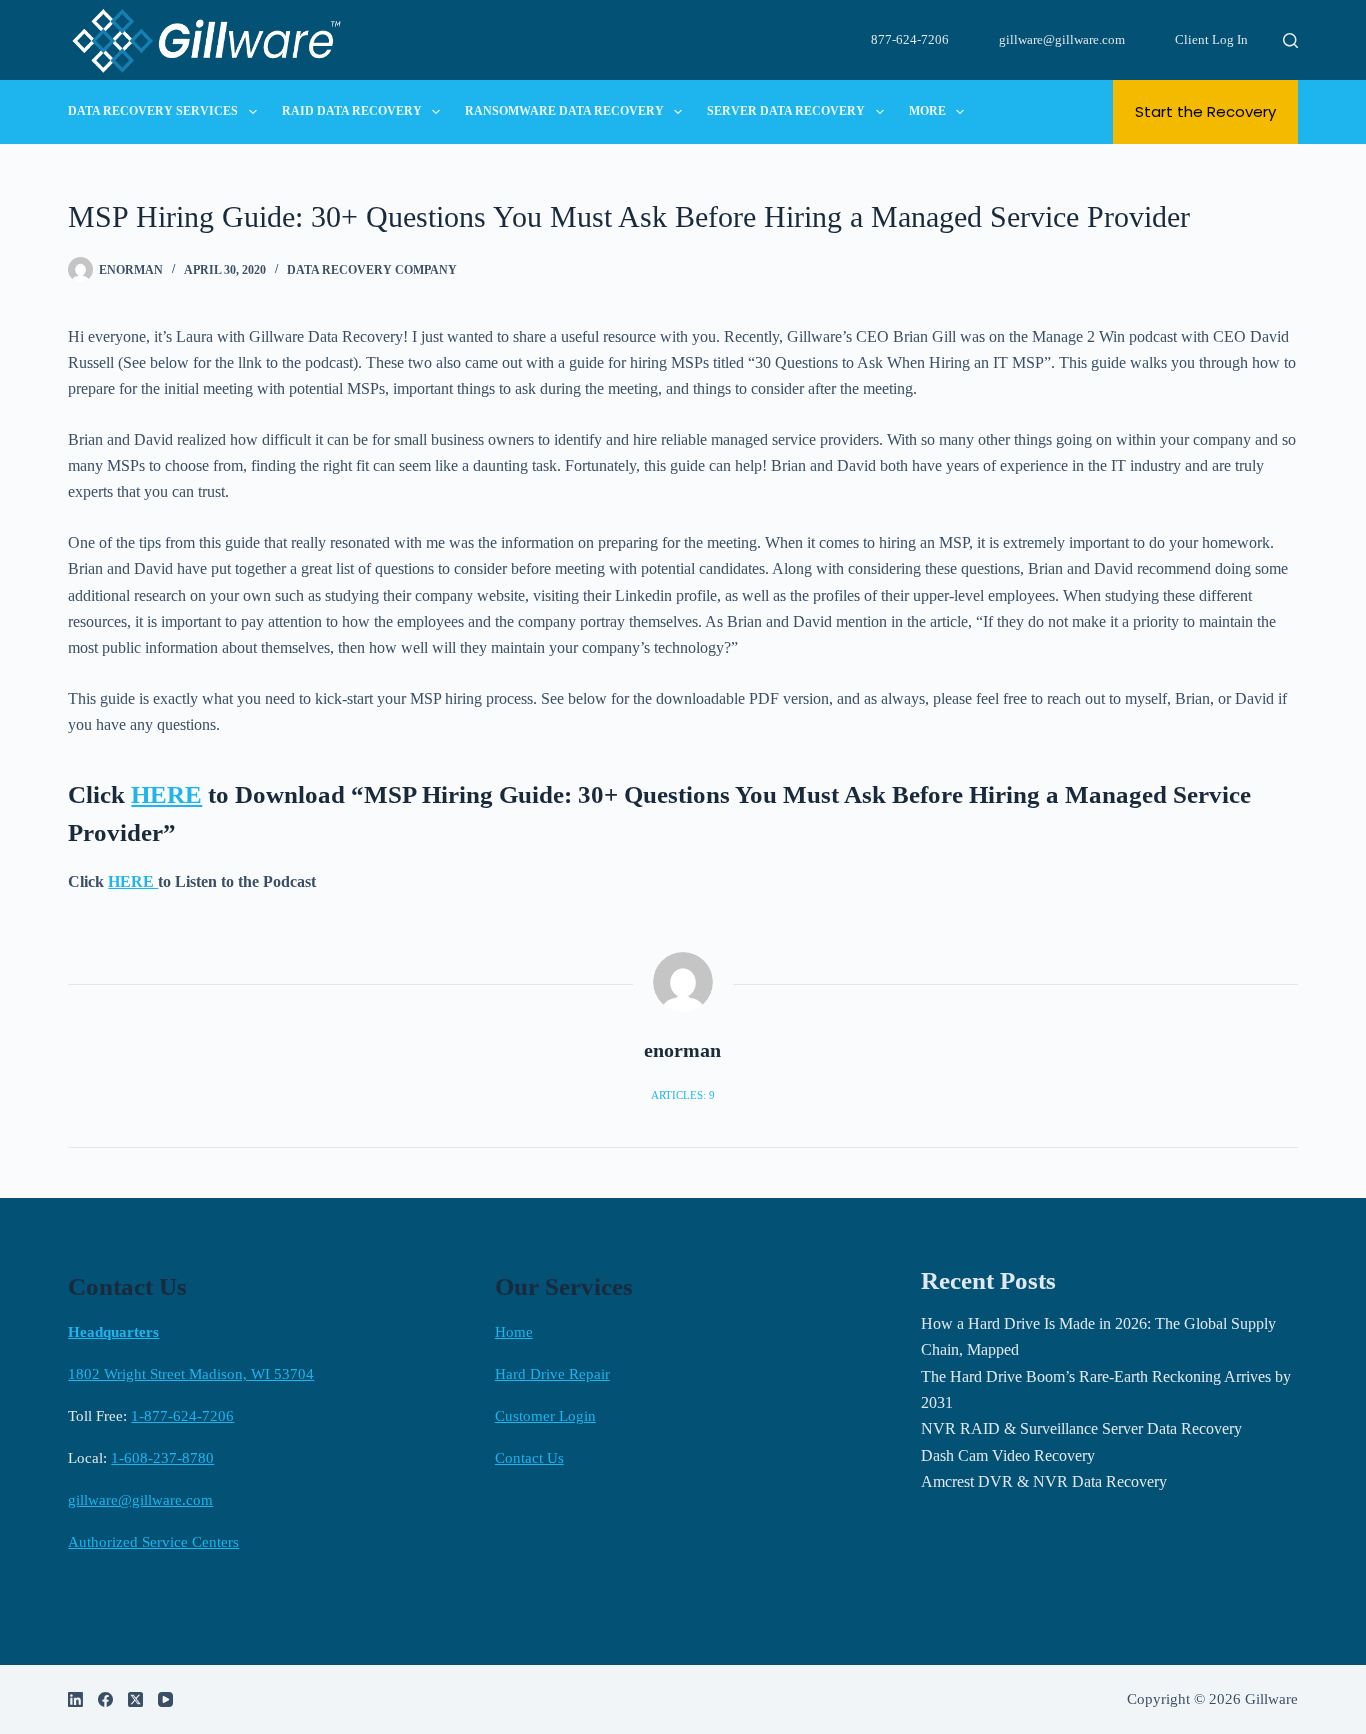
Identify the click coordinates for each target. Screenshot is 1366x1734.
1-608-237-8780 (162, 1458)
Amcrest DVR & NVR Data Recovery (1044, 1481)
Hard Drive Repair (552, 1374)
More (927, 111)
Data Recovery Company (372, 270)
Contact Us (529, 1458)
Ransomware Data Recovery (564, 111)
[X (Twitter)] (135, 1699)
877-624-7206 (910, 39)
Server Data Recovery (786, 111)
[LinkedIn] (75, 1699)
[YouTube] (165, 1699)
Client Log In (1211, 39)
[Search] (1290, 40)
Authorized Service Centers (153, 1542)
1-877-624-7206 (182, 1416)
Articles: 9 (683, 1095)
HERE (166, 794)
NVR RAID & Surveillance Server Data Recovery (1081, 1428)
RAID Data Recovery (352, 111)
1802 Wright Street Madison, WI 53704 (191, 1374)
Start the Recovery (1205, 111)
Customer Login (545, 1416)
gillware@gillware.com (1062, 39)
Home (514, 1332)
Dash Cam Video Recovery (1008, 1455)
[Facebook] (105, 1699)
